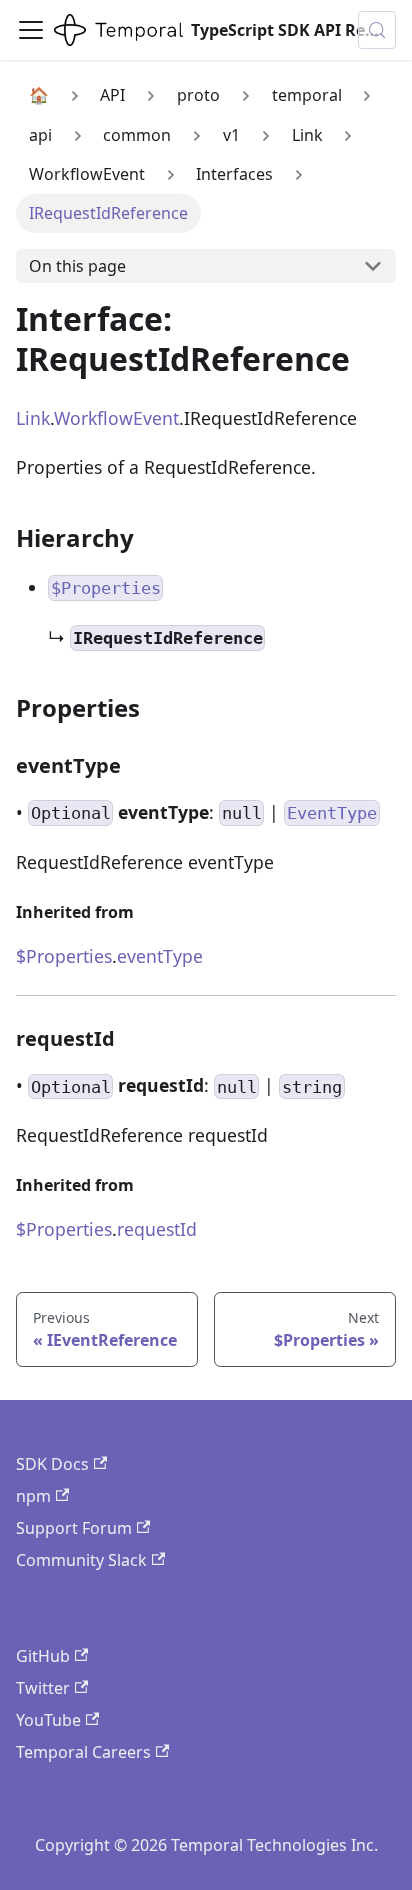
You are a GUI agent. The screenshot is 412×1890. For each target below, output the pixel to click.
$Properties (64, 956)
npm (33, 1496)
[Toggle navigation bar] (31, 30)
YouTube (48, 1720)
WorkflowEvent (116, 418)
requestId (157, 1229)
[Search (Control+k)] (377, 30)
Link (33, 418)
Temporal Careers (83, 1752)
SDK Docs (52, 1464)
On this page (77, 266)
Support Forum (74, 1528)
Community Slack (81, 1560)
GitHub (43, 1656)
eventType (160, 956)
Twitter (43, 1688)
